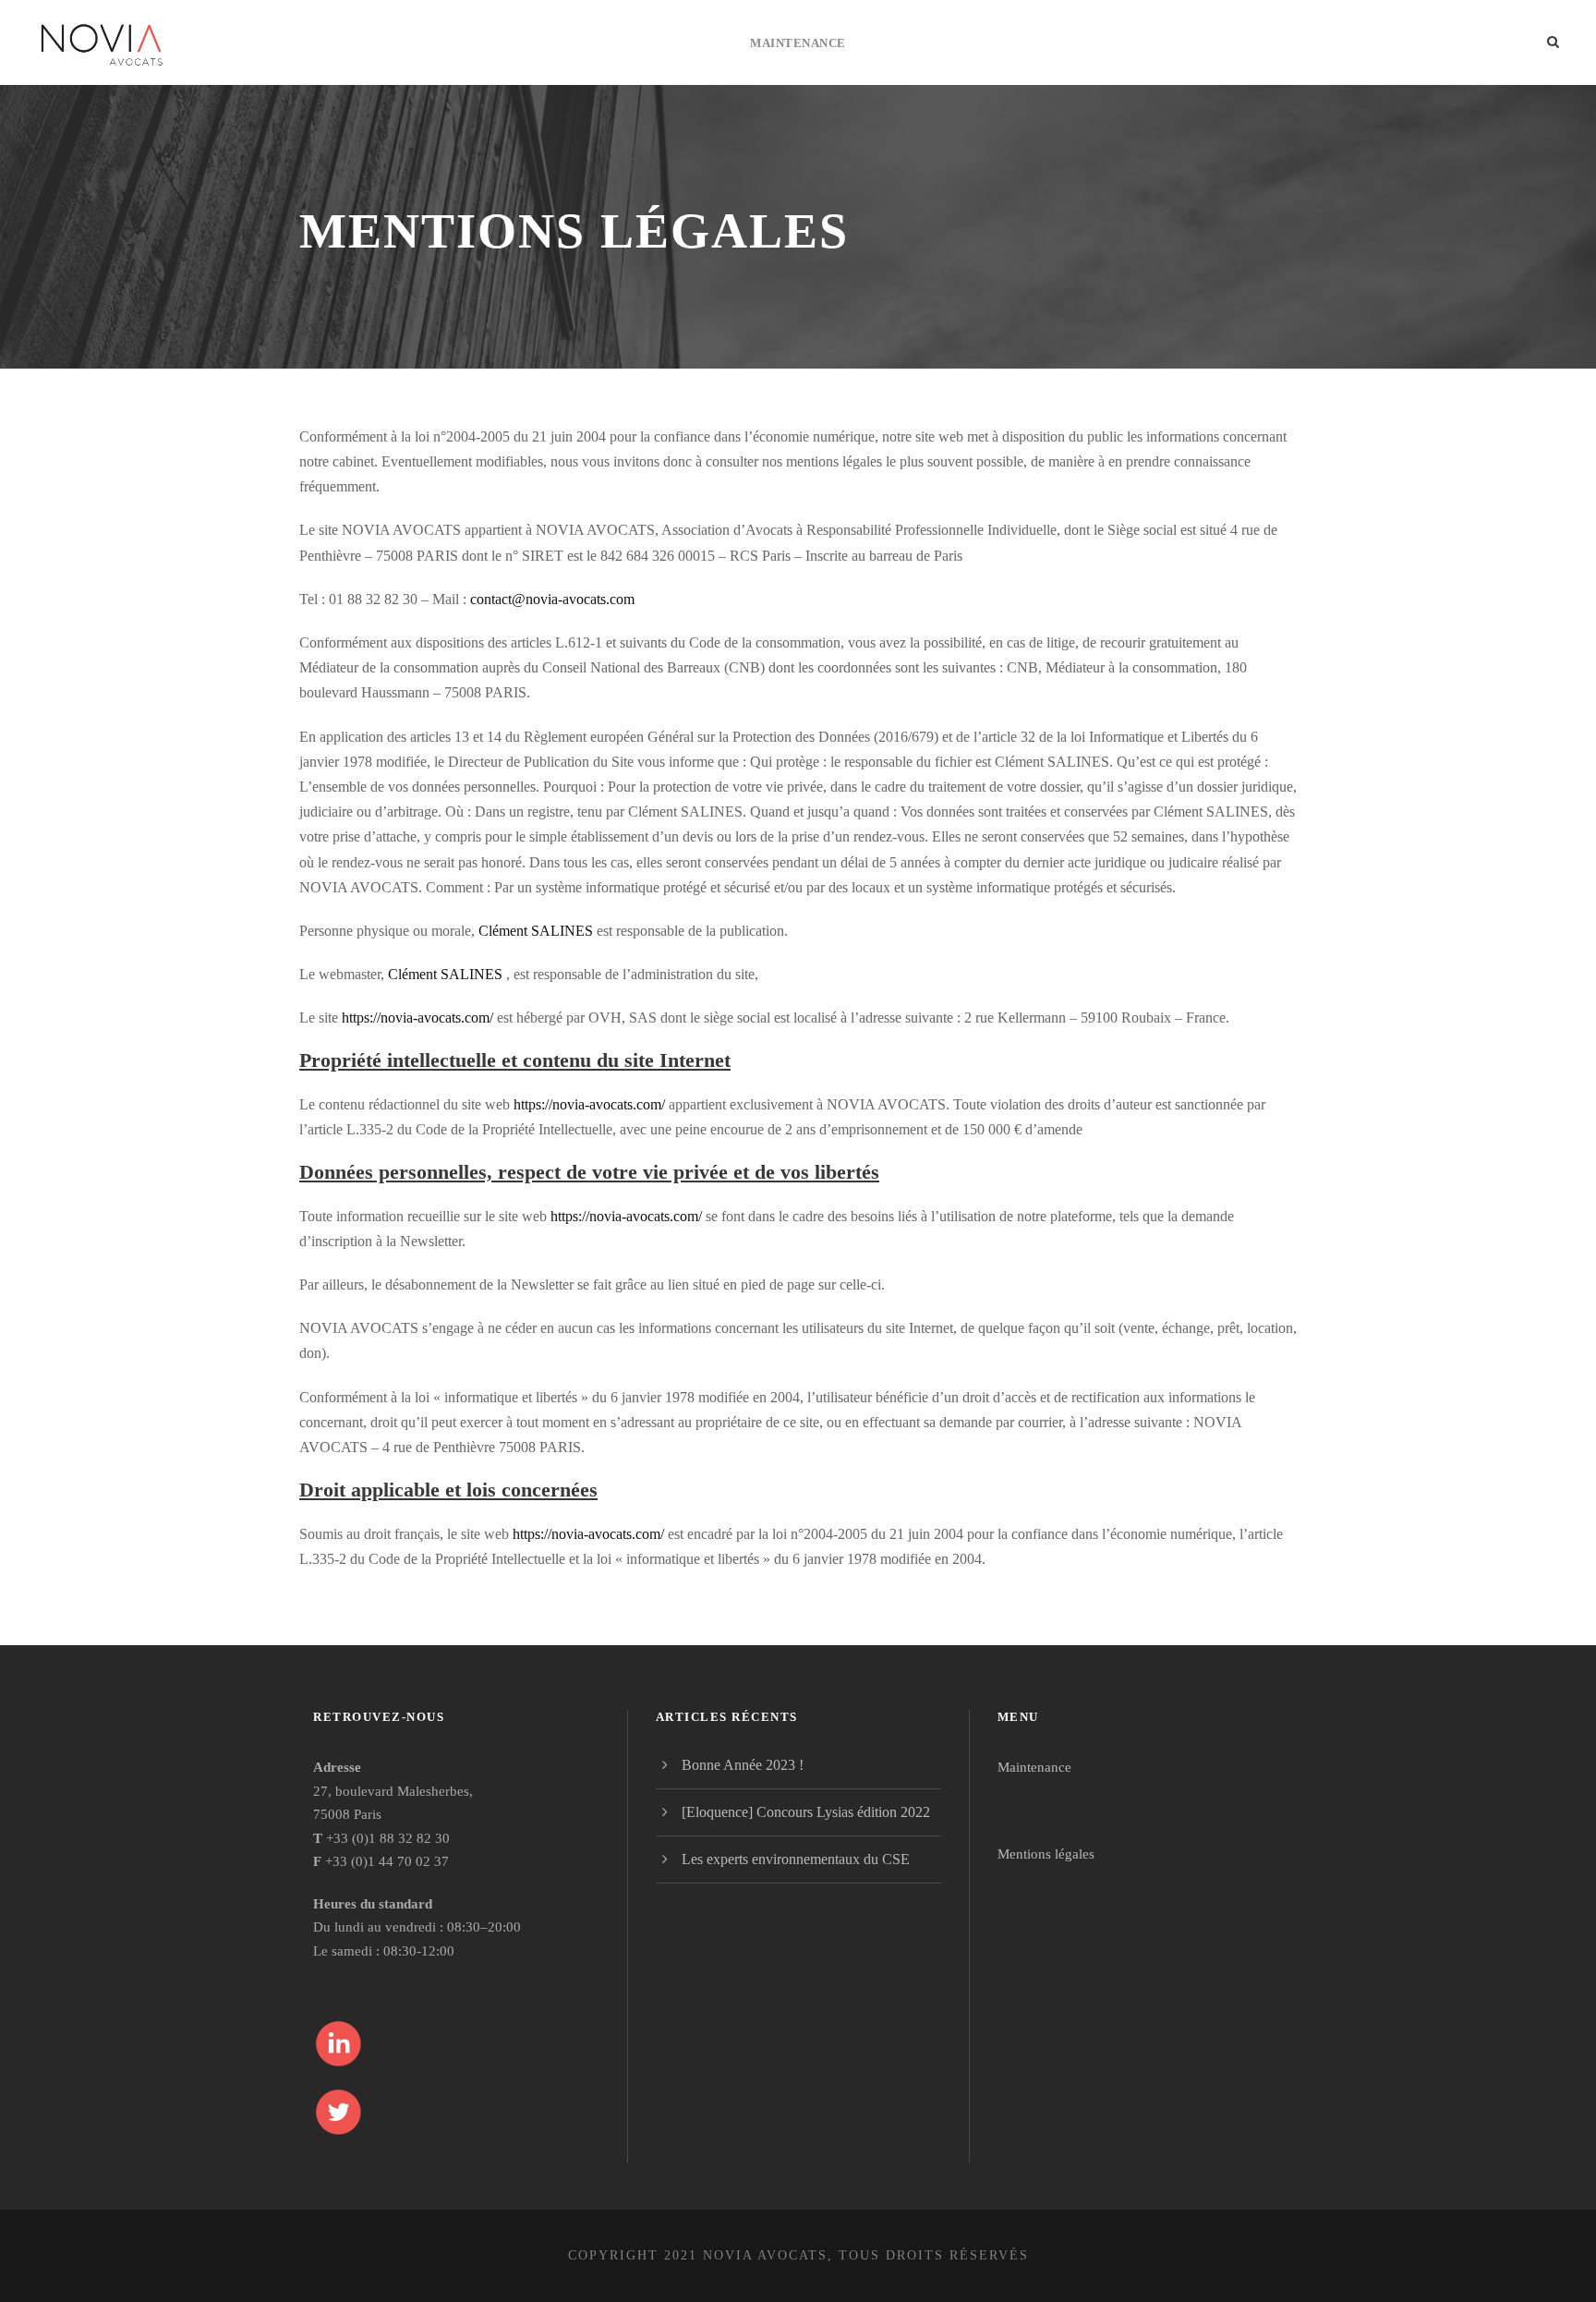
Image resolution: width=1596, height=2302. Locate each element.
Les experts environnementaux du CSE (796, 1859)
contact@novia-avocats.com (552, 599)
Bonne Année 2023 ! (743, 1765)
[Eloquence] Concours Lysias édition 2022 (806, 1812)
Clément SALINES (536, 931)
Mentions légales (1046, 1854)
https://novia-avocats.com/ (417, 1018)
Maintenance (798, 43)
